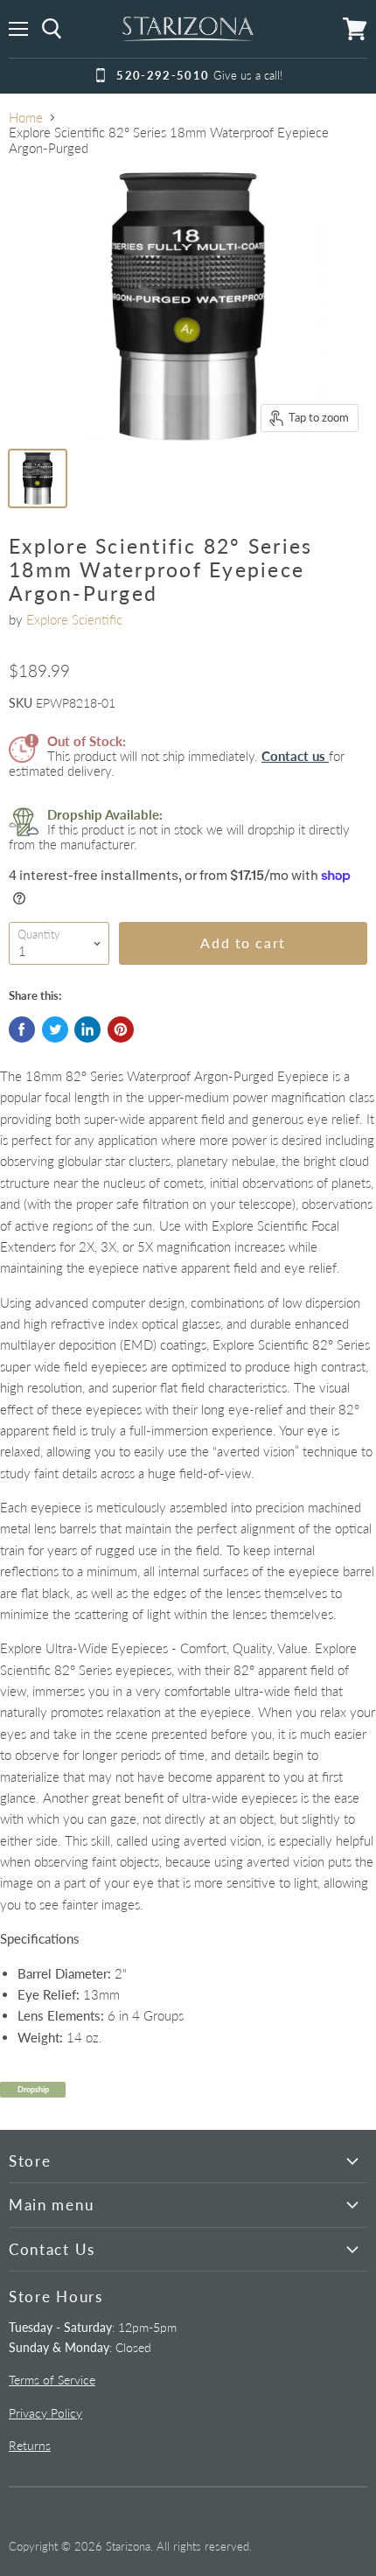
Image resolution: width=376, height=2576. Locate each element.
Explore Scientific (74, 619)
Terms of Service (52, 2380)
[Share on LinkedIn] (87, 1030)
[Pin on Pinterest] (121, 1030)
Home (26, 118)
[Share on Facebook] (22, 1030)
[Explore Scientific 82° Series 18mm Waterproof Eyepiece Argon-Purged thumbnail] (38, 478)
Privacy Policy (45, 2413)
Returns (30, 2445)
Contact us (295, 756)
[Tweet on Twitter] (55, 1030)
